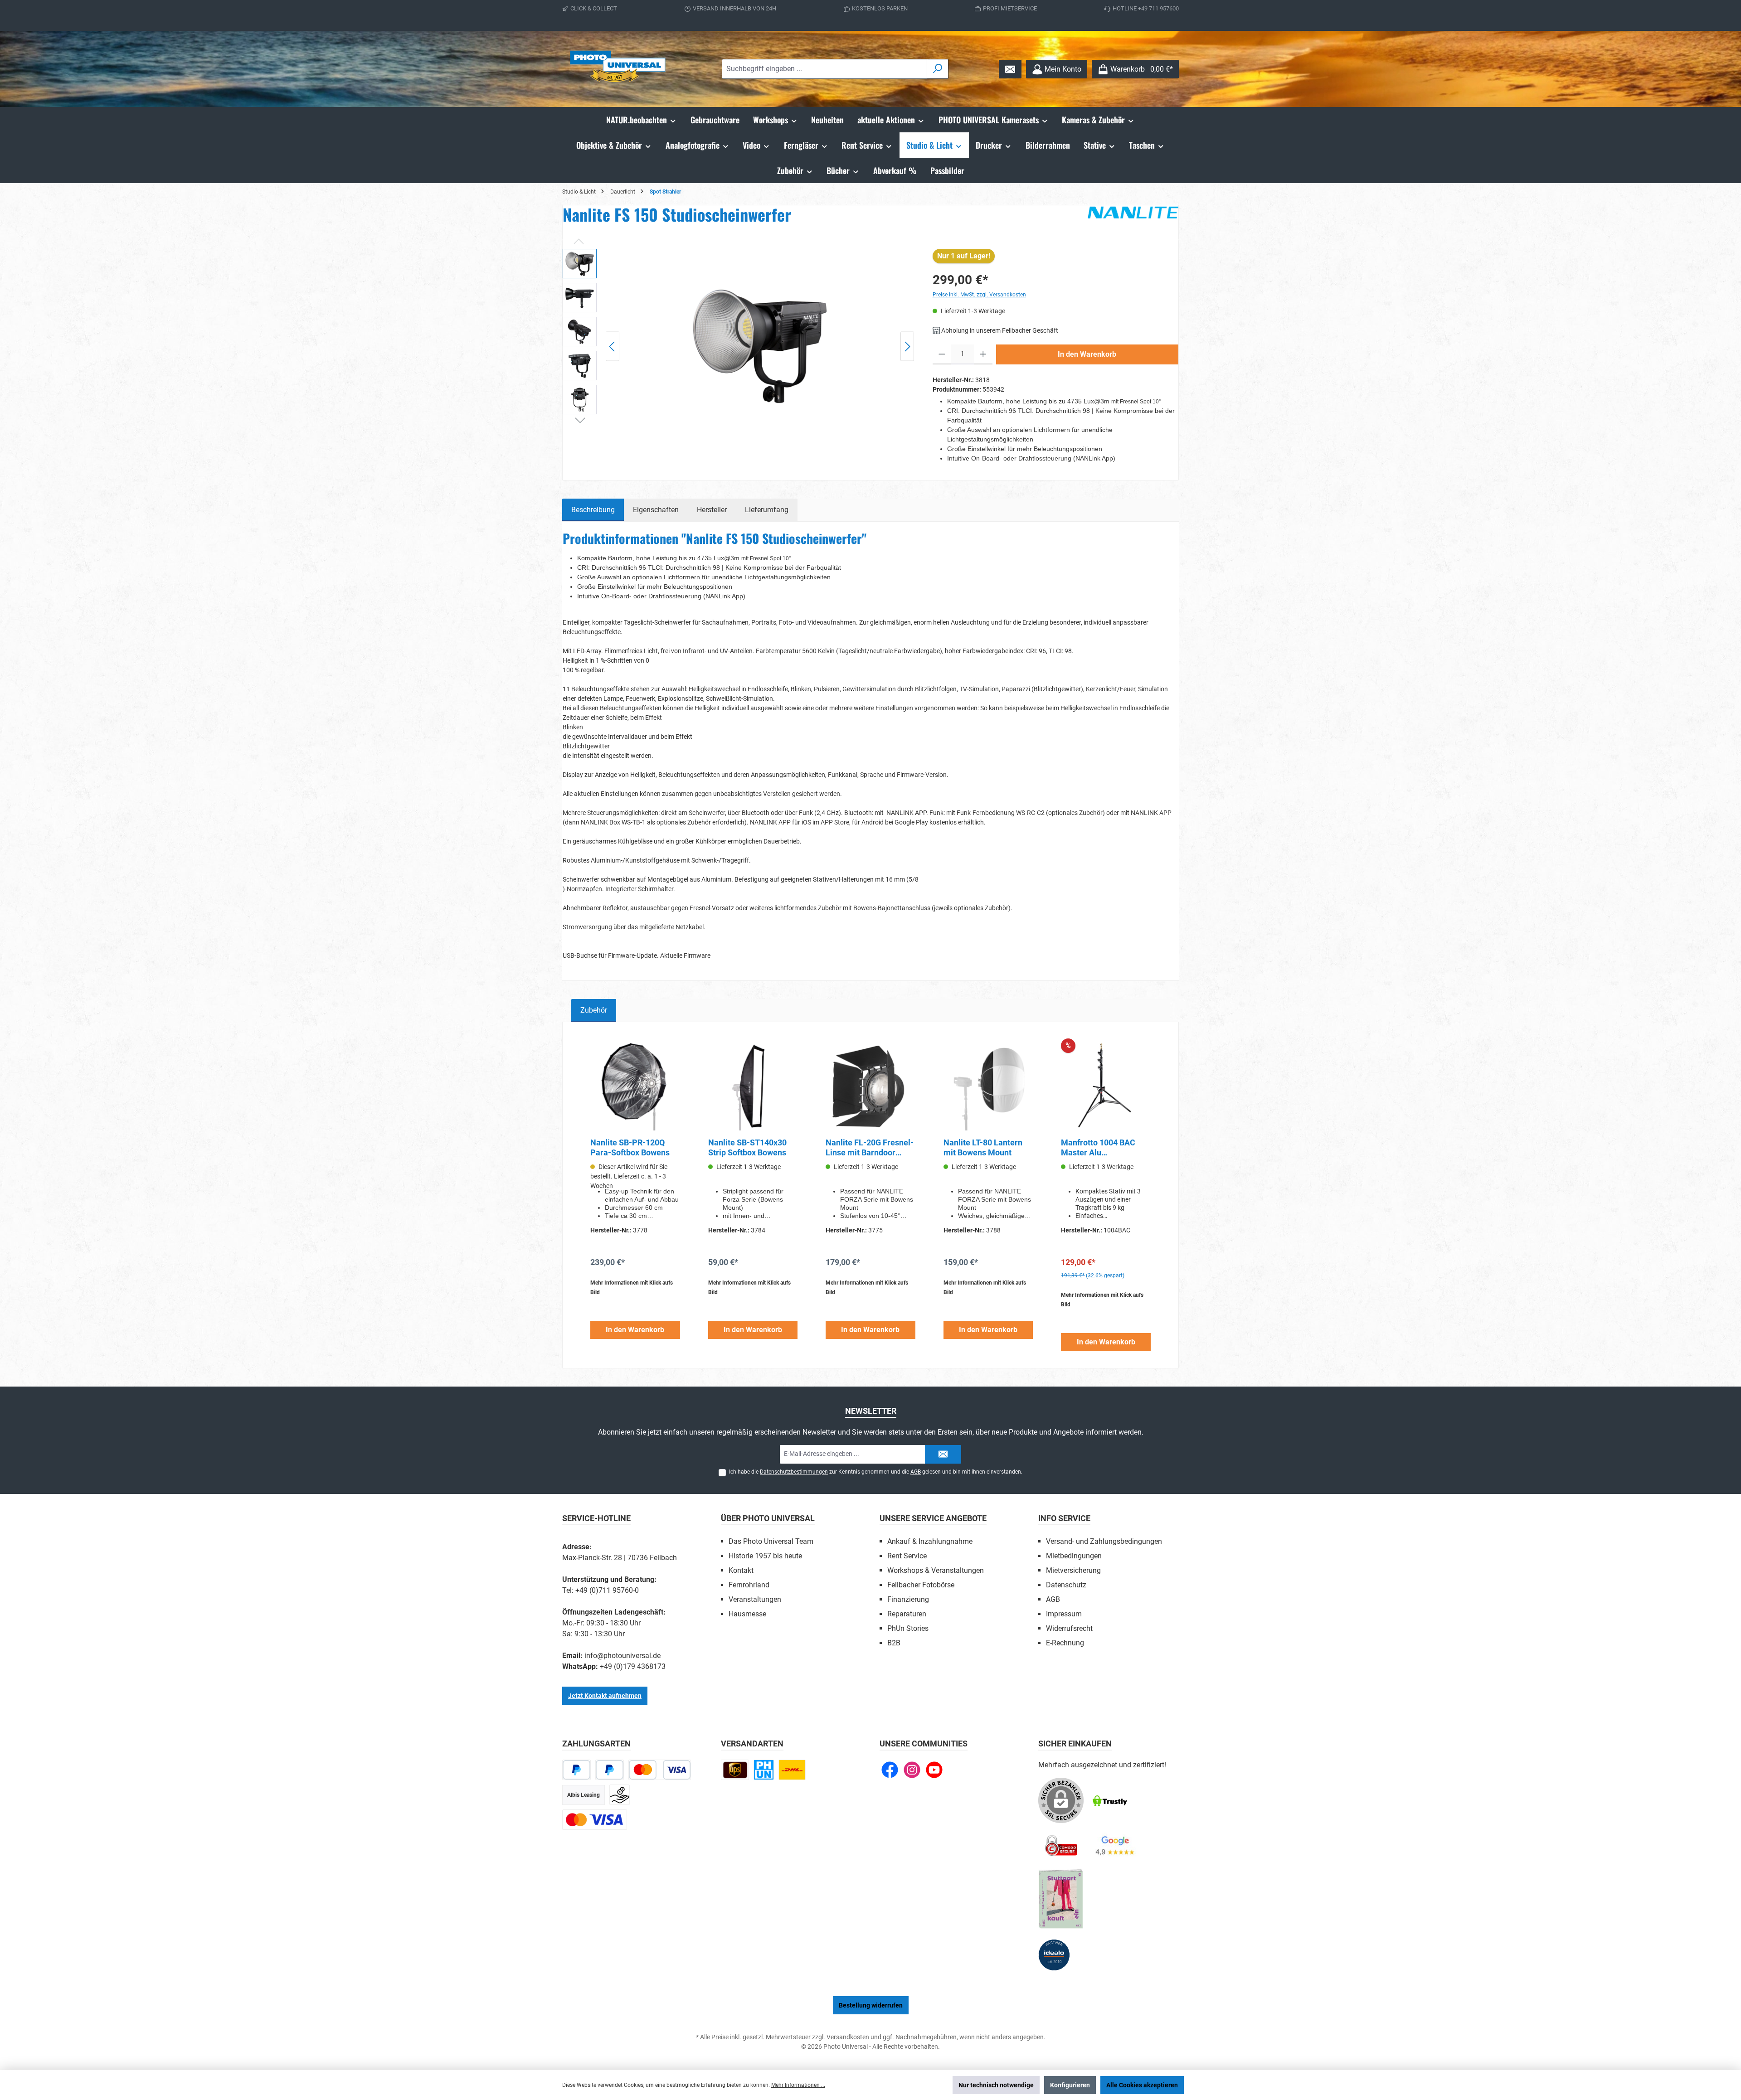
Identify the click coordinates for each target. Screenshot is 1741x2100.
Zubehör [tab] (594, 1010)
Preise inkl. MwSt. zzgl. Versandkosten (979, 295)
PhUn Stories (908, 1628)
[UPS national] (735, 1770)
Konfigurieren (1070, 2085)
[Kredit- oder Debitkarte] (660, 1770)
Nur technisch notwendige (996, 2085)
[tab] (593, 510)
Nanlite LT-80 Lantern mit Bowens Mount (983, 1147)
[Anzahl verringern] (942, 354)
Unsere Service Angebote (933, 1518)
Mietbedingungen (1074, 1556)
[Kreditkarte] (595, 1820)
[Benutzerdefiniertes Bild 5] (1061, 1899)
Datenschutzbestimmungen (794, 1472)
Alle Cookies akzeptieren (1142, 2085)
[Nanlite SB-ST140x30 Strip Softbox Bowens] (753, 1086)
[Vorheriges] (613, 347)
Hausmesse (747, 1614)
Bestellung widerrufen (871, 2005)
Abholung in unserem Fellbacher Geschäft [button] (999, 330)
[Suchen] (938, 69)
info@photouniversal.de (622, 1656)
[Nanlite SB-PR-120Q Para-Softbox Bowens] (635, 1086)
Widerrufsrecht (1069, 1628)
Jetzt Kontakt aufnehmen (605, 1696)
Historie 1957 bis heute (765, 1556)
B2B (894, 1643)
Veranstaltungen (755, 1599)
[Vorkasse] (620, 1795)
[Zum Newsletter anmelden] (1010, 69)
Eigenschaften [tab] (656, 510)
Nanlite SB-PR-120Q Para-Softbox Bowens (630, 1147)
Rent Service (907, 1556)
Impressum (1064, 1614)
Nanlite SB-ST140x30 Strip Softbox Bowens (747, 1147)
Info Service (1064, 1518)
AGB (916, 1472)
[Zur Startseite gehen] (619, 69)
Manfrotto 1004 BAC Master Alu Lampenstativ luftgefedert (1098, 1148)
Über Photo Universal (768, 1518)
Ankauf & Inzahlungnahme (930, 1541)
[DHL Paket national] (792, 1770)
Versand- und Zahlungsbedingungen (1104, 1541)
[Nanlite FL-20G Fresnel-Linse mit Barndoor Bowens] (870, 1086)
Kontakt (741, 1570)
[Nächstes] (907, 347)
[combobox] (824, 69)
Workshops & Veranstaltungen (936, 1570)
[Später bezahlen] (610, 1770)
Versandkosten (848, 2037)
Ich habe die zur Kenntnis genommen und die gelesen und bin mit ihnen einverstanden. (876, 1472)
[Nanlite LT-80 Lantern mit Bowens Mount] (988, 1086)
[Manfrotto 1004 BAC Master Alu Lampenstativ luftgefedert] (1106, 1086)
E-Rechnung (1065, 1643)
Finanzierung (908, 1599)
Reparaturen (907, 1614)
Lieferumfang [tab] (767, 510)
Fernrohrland (749, 1585)
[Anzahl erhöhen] (983, 354)
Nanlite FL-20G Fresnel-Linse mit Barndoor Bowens (870, 1148)
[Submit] (943, 1454)
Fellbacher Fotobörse (921, 1585)
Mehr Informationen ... (798, 2085)
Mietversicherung (1073, 1570)
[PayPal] (576, 1770)
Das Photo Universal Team (771, 1541)
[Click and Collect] (764, 1770)
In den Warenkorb (1087, 354)
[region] (739, 346)
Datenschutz (1066, 1585)
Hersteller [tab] (712, 510)
